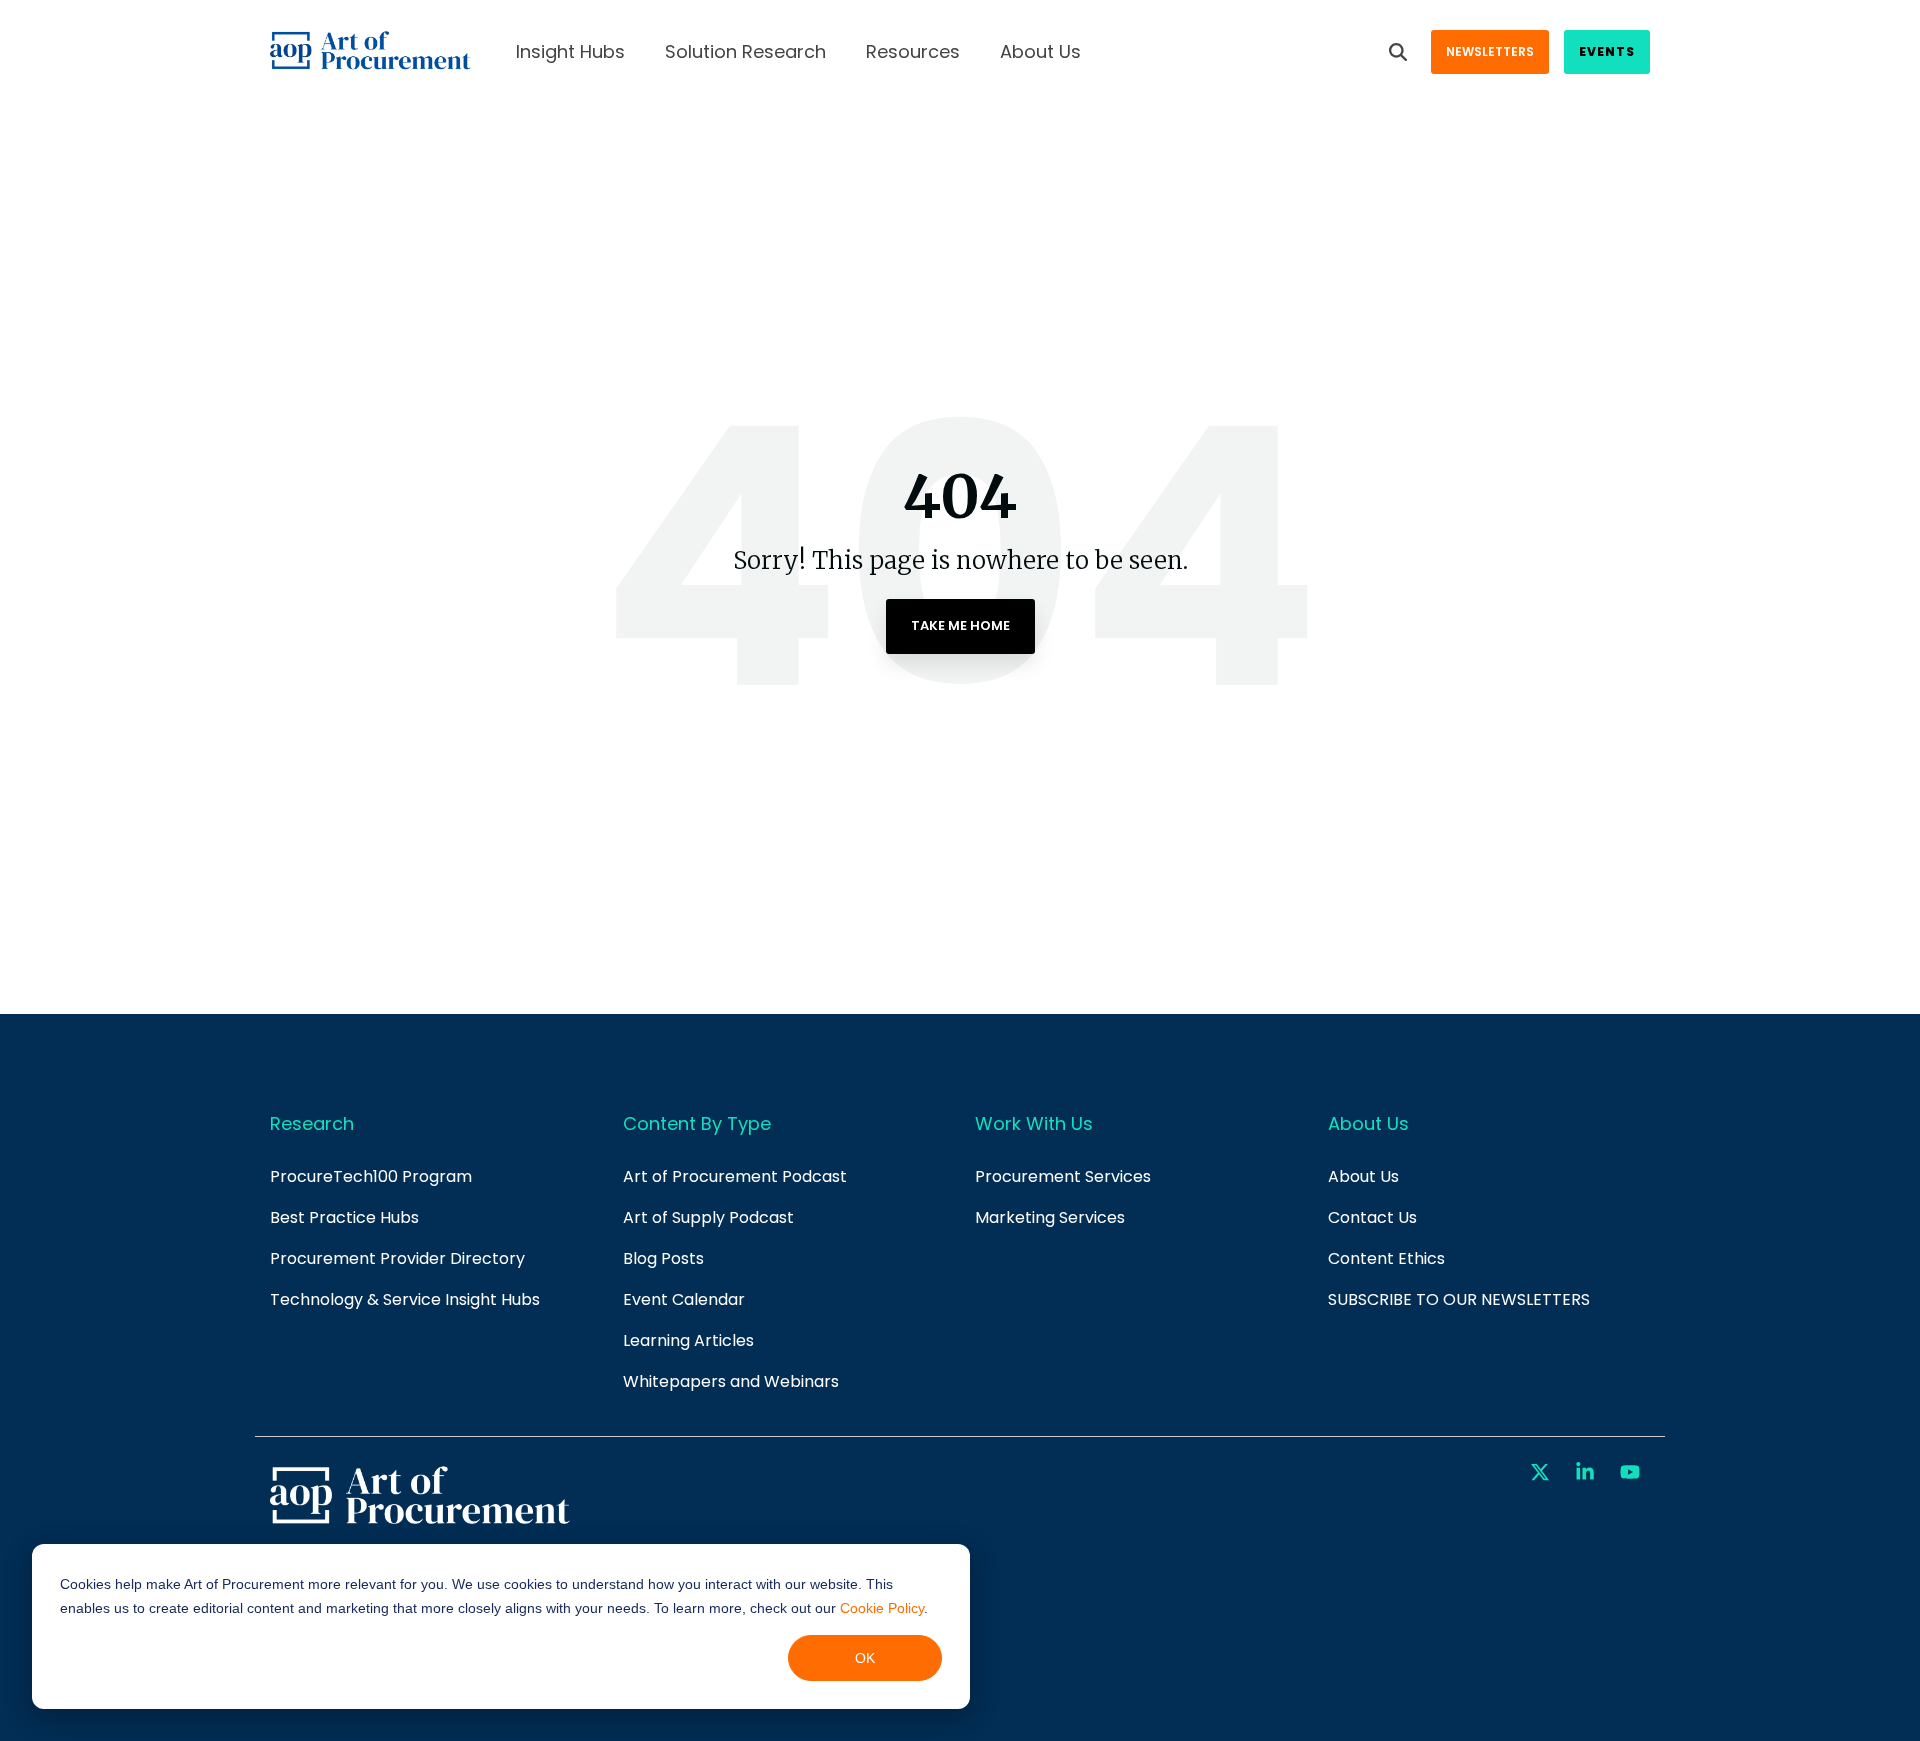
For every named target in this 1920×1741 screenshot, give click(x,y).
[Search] (1398, 52)
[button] (1542, 1473)
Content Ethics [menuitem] (1386, 1258)
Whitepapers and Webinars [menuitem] (731, 1381)
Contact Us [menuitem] (1372, 1217)
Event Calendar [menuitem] (684, 1299)
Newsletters (1490, 51)
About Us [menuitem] (1363, 1176)
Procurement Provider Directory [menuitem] (397, 1258)
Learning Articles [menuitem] (688, 1340)
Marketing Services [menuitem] (1050, 1217)
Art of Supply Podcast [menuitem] (708, 1217)
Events (1607, 51)
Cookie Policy (882, 1608)
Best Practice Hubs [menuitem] (344, 1217)
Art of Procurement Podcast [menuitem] (735, 1176)
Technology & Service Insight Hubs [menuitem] (405, 1299)
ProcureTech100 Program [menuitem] (371, 1176)
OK (865, 1658)
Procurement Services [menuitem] (1063, 1176)
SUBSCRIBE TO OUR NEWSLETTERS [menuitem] (1459, 1299)
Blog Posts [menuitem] (663, 1258)
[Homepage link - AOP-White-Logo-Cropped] (420, 1521)
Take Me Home (960, 625)
